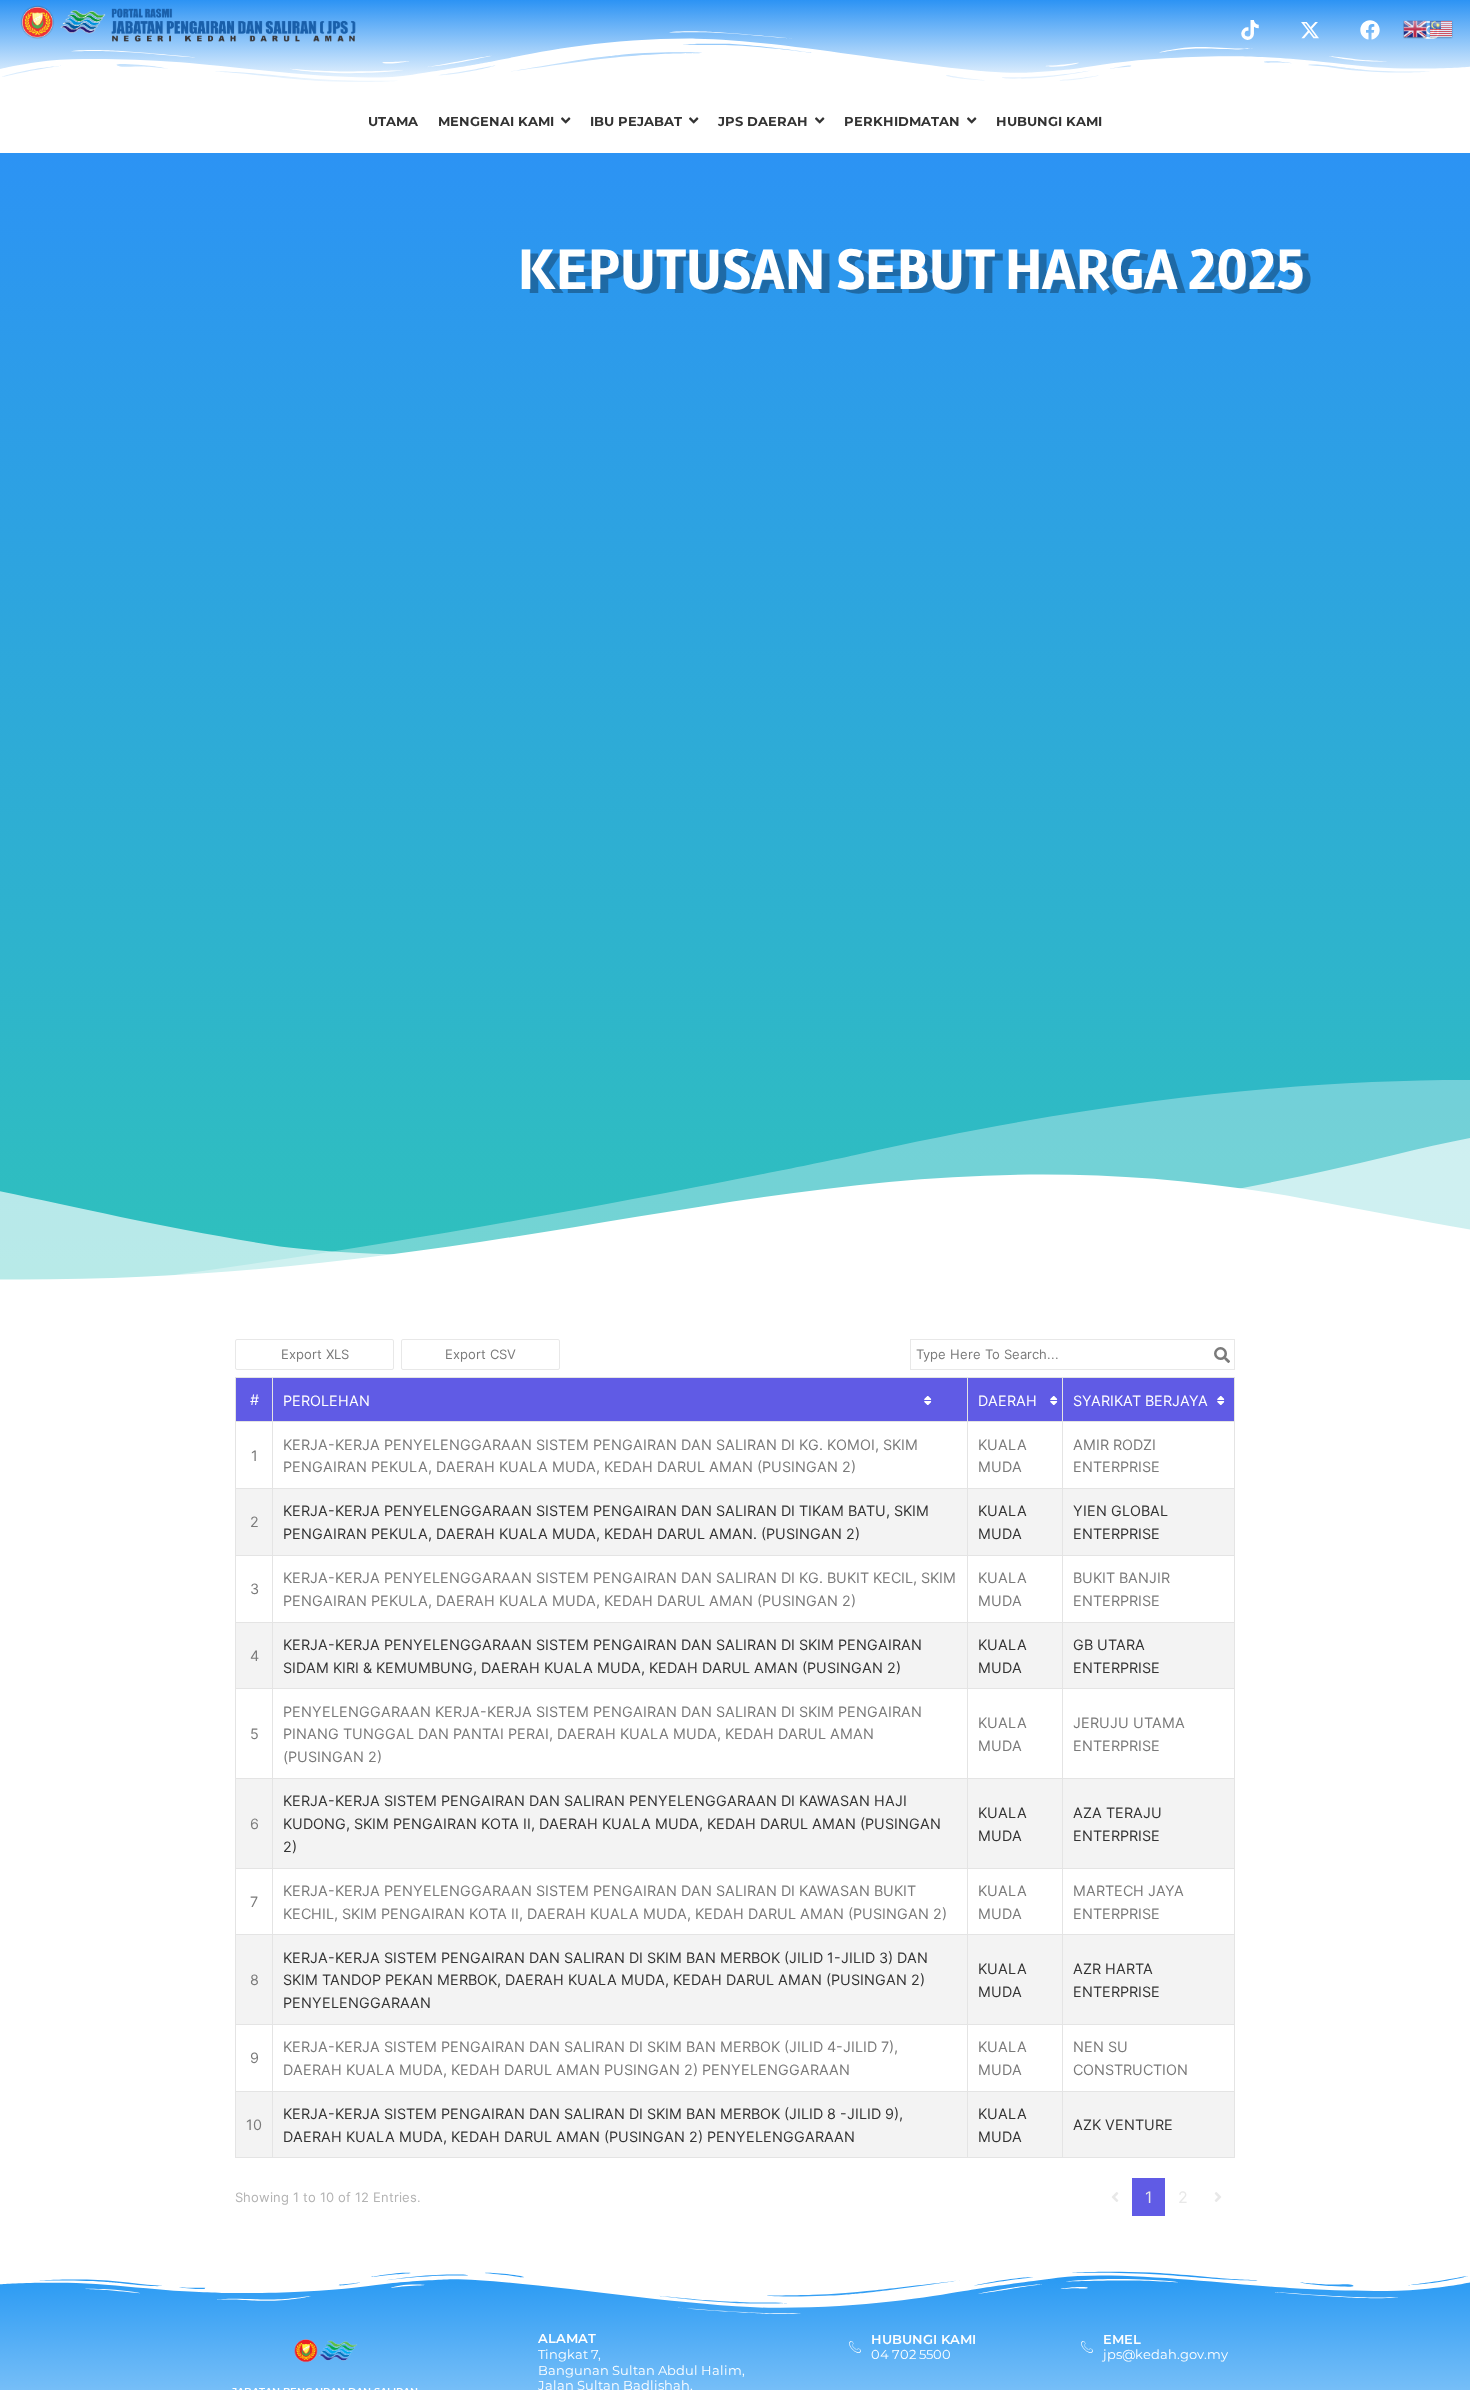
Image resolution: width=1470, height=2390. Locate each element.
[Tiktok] (1250, 30)
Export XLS (315, 1354)
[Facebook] (1370, 30)
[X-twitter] (1310, 30)
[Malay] (1442, 27)
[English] (1416, 27)
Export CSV (480, 1354)
